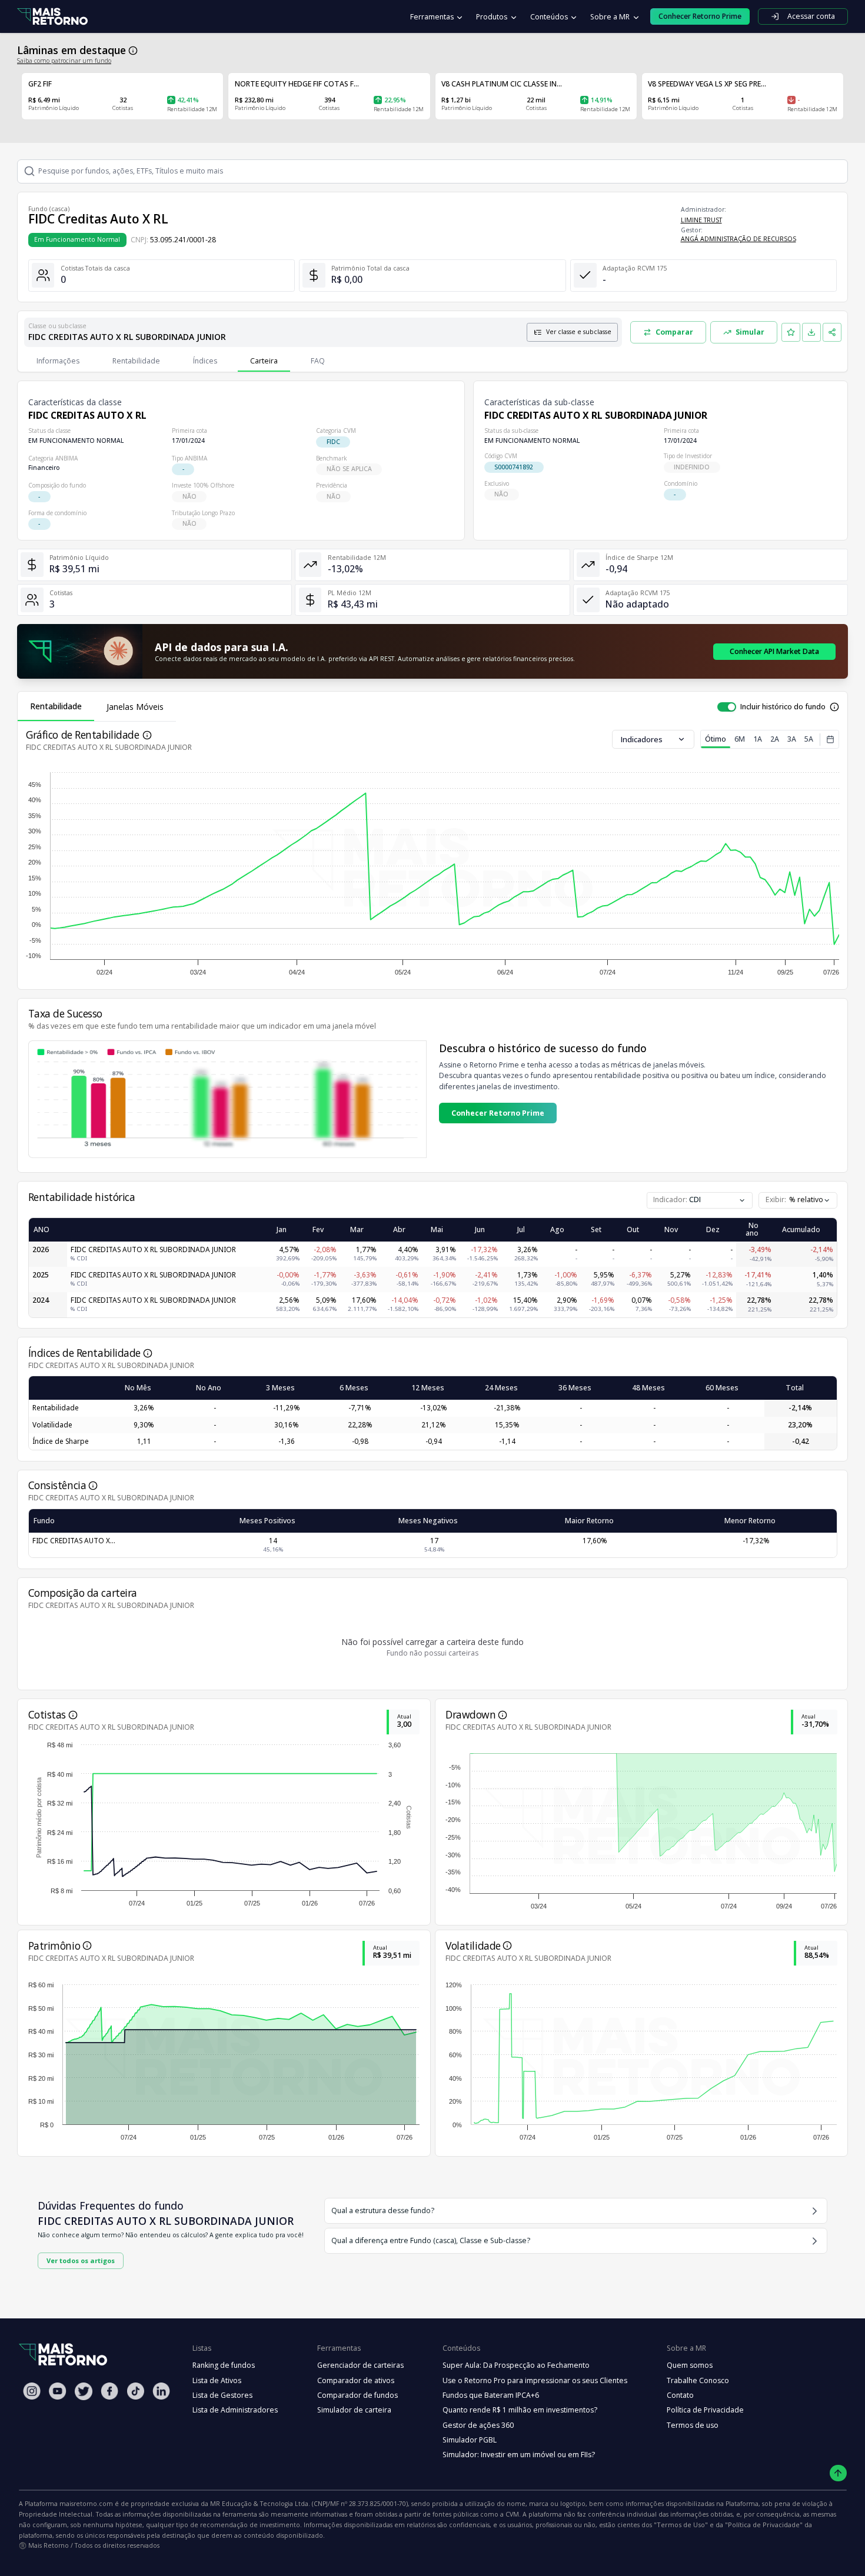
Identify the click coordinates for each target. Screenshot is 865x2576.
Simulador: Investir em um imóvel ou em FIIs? (519, 2455)
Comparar (674, 332)
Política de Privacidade (705, 2410)
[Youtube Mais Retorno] (58, 2391)
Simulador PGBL (470, 2440)
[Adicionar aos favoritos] (791, 332)
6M (740, 739)
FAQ (318, 361)
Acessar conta (811, 16)
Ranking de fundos (224, 2365)
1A (758, 739)
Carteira (264, 361)
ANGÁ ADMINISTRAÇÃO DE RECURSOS (738, 239)
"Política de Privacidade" (764, 2525)
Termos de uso (693, 2425)
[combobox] (798, 1200)
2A (775, 739)
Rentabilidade (136, 361)
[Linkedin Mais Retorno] (161, 2391)
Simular (750, 332)
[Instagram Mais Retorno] (32, 2391)
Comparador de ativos (356, 2380)
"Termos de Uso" (681, 2525)
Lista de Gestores (222, 2395)
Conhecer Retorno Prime (498, 1113)
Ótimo (716, 739)
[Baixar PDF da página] (811, 332)
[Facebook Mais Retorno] (109, 2391)
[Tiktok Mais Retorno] (135, 2391)
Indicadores (642, 739)
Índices (205, 361)
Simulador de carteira (354, 2410)
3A (792, 739)
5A (809, 739)
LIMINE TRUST (701, 220)
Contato (680, 2395)
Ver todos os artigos (81, 2260)
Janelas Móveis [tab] (135, 707)
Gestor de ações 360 (478, 2425)
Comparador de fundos (357, 2395)
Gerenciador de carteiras (360, 2365)
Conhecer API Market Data (774, 651)
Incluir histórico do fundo (783, 707)
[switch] (727, 707)
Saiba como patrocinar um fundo (64, 61)
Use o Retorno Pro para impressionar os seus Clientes (535, 2380)
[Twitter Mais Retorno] (84, 2391)
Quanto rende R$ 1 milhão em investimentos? (520, 2410)
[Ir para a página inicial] (52, 17)
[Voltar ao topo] (838, 2473)
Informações (58, 361)
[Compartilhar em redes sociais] (832, 332)
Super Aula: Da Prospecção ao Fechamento (516, 2365)
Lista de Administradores (235, 2410)
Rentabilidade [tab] (56, 706)
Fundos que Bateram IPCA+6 (491, 2395)
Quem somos (690, 2365)
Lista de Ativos (217, 2380)
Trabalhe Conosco (698, 2380)
